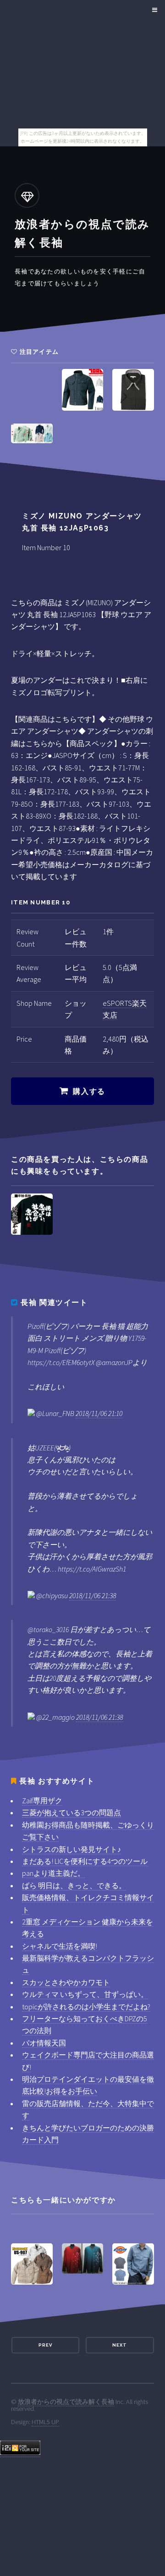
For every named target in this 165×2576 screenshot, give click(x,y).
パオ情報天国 (44, 2043)
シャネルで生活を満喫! (60, 1946)
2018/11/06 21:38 (93, 1595)
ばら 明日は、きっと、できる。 (74, 1885)
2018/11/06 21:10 (99, 1413)
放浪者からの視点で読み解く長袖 (66, 2402)
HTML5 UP (45, 2422)
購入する (89, 1091)
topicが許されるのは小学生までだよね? (86, 2007)
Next (120, 2345)
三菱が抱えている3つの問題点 (71, 1812)
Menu (153, 10)
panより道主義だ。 (53, 1873)
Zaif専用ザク (42, 1801)
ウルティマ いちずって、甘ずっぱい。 (85, 1994)
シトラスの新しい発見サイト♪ (71, 1849)
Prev (45, 2345)
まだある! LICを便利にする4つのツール (85, 1861)
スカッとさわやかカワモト (66, 1982)
